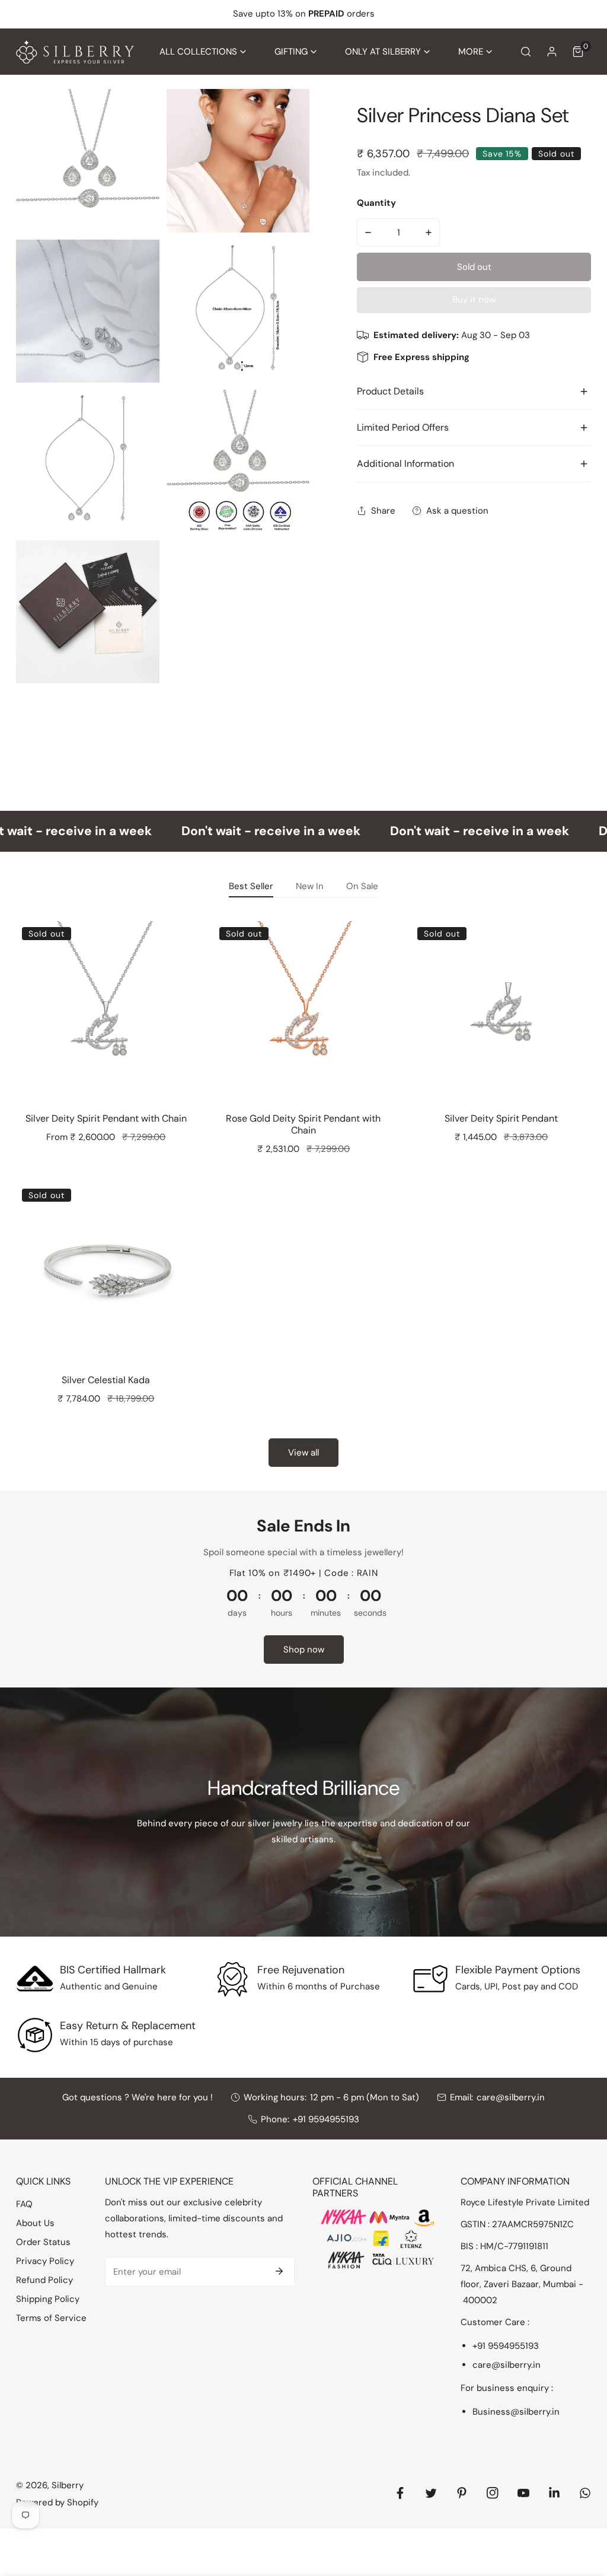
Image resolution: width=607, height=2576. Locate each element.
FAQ (24, 2204)
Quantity (376, 203)
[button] (203, 52)
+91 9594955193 (326, 2119)
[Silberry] (75, 52)
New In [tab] (310, 886)
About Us (35, 2223)
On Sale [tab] (362, 886)
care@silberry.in (511, 2097)
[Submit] (279, 2271)
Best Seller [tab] (251, 886)
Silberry (68, 2485)
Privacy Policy (45, 2261)
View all (303, 1453)
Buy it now (474, 300)
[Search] (526, 52)
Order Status (43, 2242)
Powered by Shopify (57, 2502)
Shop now (304, 1650)
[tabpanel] (303, 1190)
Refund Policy (44, 2280)
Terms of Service (51, 2318)
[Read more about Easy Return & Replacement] (35, 2035)
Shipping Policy (48, 2299)
